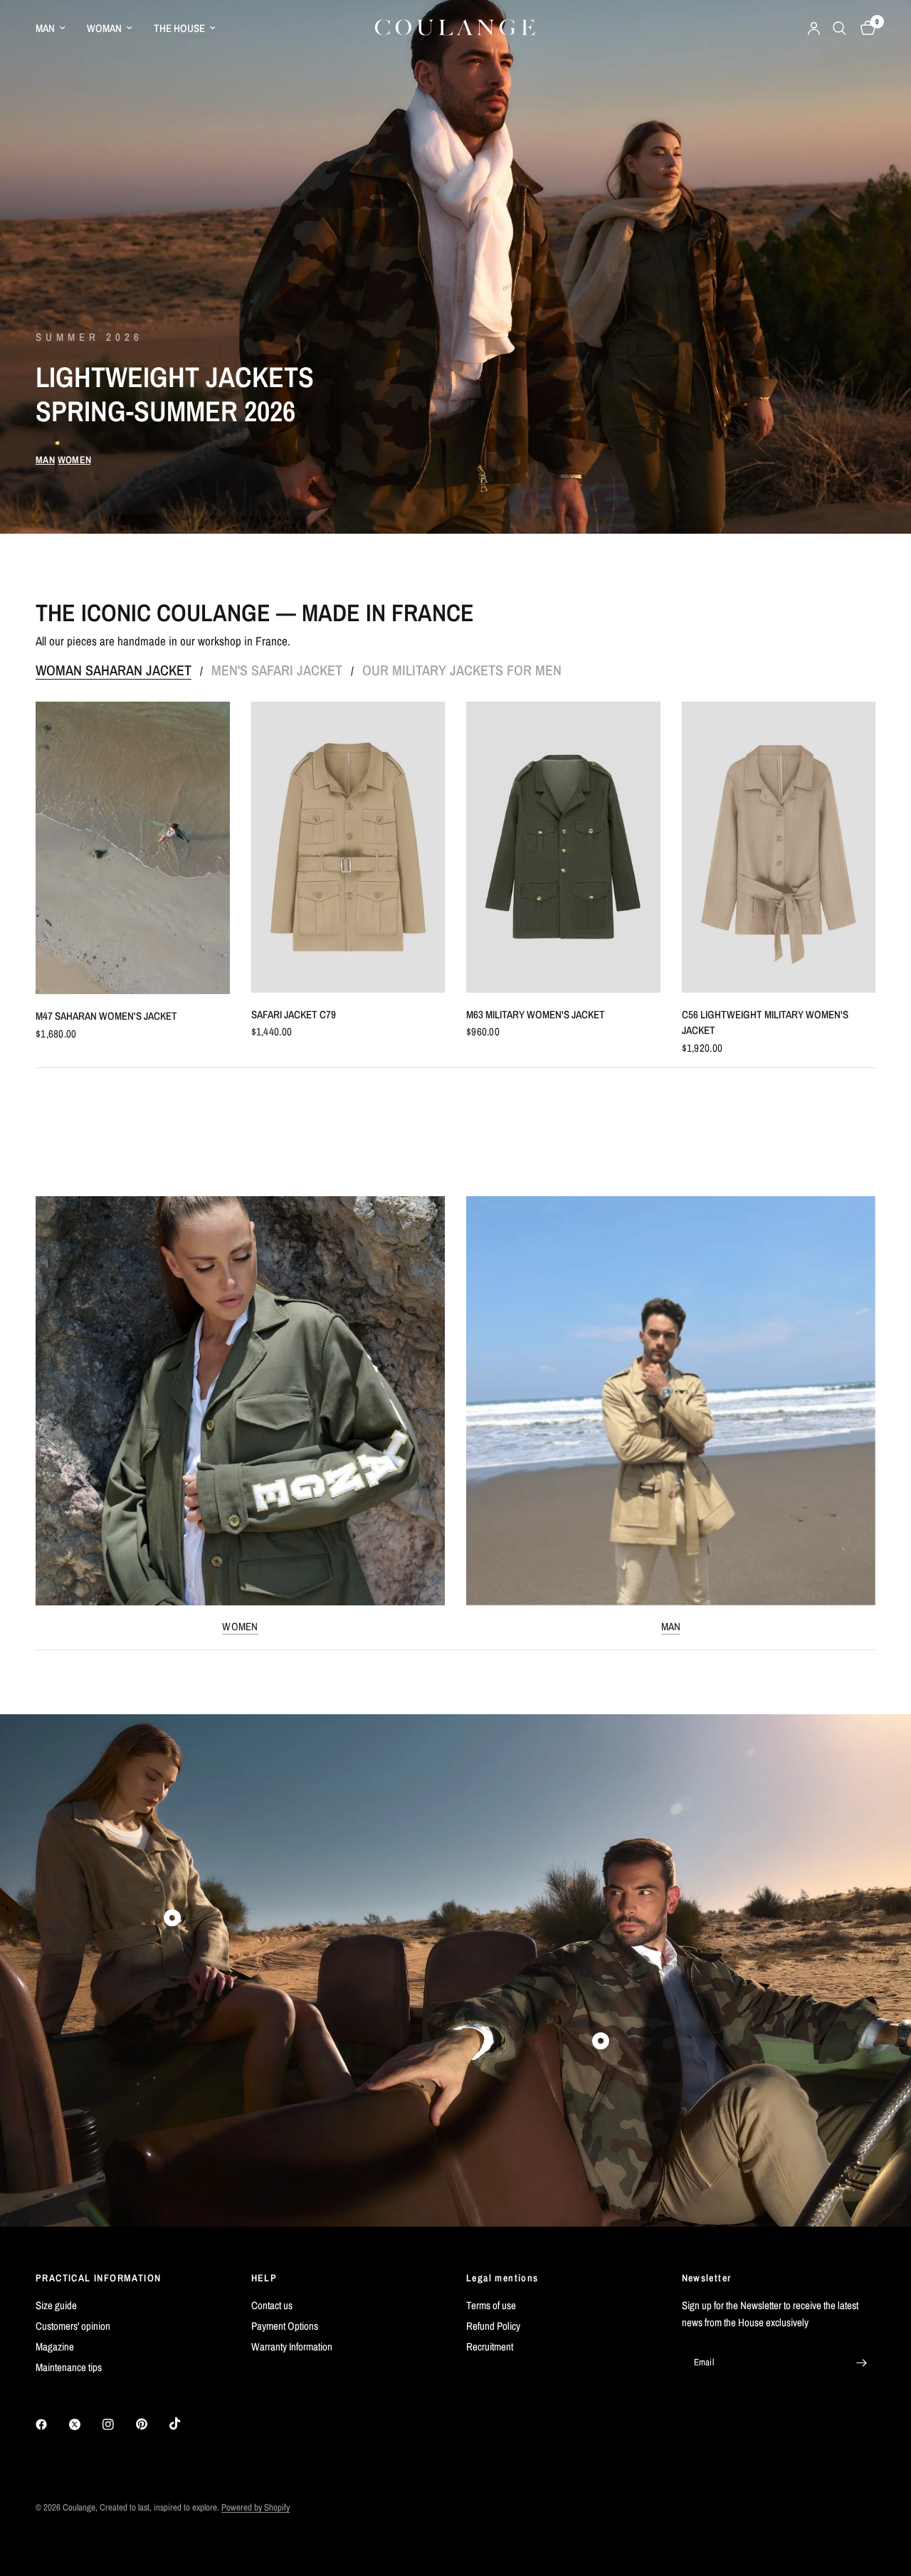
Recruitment (490, 2347)
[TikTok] (185, 2424)
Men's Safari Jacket (277, 670)
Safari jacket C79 (294, 1014)
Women (240, 1626)
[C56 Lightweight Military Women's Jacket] (779, 847)
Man (671, 1626)
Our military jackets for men (462, 670)
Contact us (272, 2305)
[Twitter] (85, 2424)
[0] (864, 28)
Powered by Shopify (256, 2507)
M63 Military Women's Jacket (536, 1014)
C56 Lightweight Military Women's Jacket (765, 1023)
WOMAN (104, 28)
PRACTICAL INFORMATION (98, 2278)
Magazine (55, 2347)
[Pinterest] (152, 2424)
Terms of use (491, 2305)
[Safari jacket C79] (348, 847)
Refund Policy (493, 2326)
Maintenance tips (69, 2367)
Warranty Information (292, 2347)
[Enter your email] (861, 2363)
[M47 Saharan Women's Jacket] (133, 848)
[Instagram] (118, 2424)
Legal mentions (502, 2278)
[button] (45, 460)
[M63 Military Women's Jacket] (563, 847)
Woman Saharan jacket (114, 670)
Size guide (56, 2305)
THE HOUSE (179, 28)
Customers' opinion (73, 2326)
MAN (45, 28)
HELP (264, 2278)
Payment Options (285, 2326)
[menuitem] (56, 28)
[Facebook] (51, 2424)
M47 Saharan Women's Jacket (106, 1016)
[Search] (839, 28)
